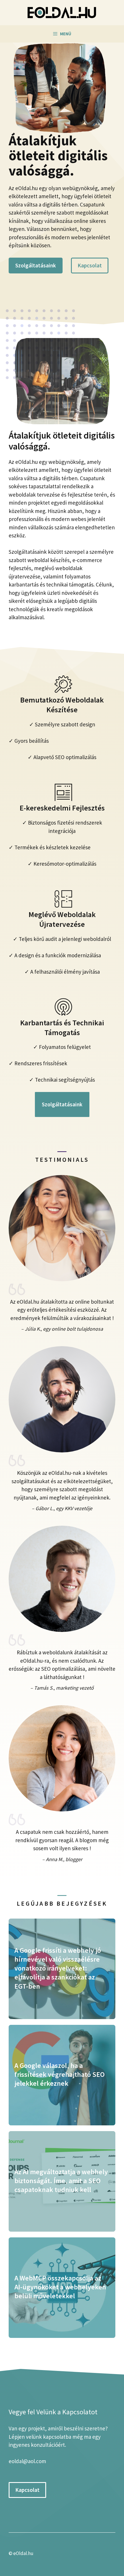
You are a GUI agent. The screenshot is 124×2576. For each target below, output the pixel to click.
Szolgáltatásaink (36, 265)
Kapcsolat (90, 265)
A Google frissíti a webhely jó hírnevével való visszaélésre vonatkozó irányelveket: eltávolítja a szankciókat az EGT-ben (58, 1968)
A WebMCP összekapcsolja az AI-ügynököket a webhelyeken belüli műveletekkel (60, 2287)
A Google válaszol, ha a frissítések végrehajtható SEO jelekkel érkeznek (60, 2074)
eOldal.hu (23, 2553)
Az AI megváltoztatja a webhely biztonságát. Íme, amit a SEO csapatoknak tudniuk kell (61, 2181)
